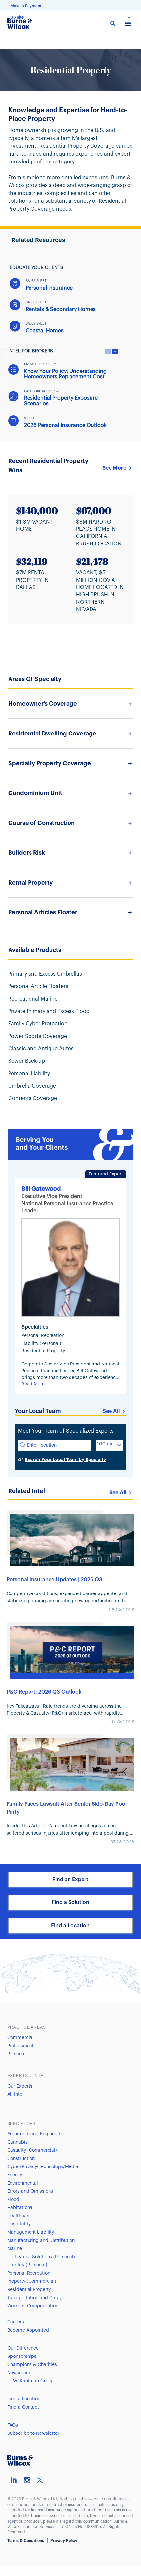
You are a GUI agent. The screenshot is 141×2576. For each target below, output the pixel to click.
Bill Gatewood (41, 1189)
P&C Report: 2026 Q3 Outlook (44, 1692)
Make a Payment (26, 6)
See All (111, 1411)
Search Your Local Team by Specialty (65, 1460)
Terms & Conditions (26, 2541)
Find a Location (70, 1926)
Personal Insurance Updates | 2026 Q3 (54, 1580)
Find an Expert (70, 1880)
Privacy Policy (64, 2541)
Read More (33, 1384)
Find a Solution (70, 1902)
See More (114, 468)
